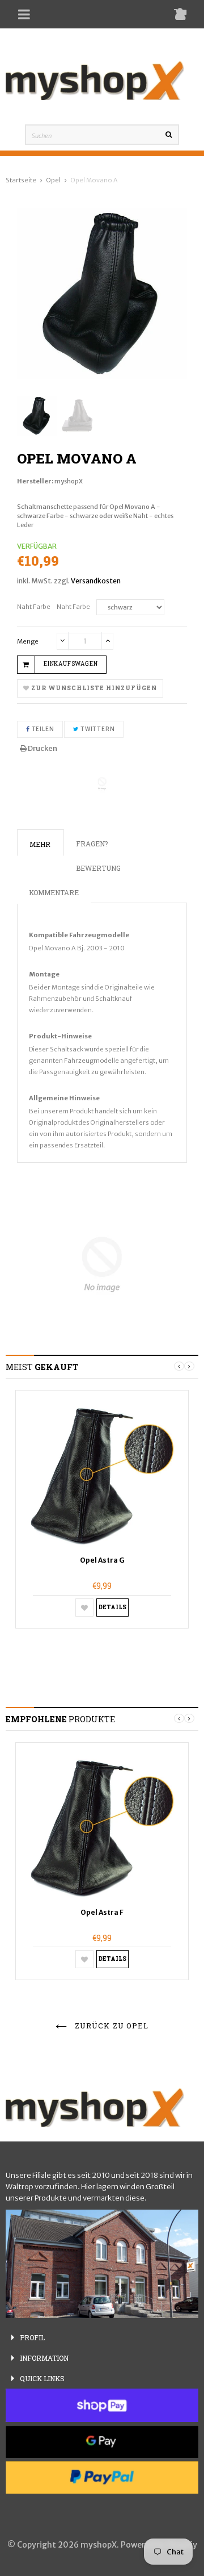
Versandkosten (96, 581)
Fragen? (92, 844)
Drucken (42, 748)
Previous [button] (179, 1366)
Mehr (40, 844)
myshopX (69, 481)
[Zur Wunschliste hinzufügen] (84, 1608)
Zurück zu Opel (110, 2026)
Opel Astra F (102, 1912)
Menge (28, 641)
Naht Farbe (34, 607)
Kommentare (54, 892)
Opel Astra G (102, 1560)
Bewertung (98, 868)
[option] (102, 1509)
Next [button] (189, 1366)
